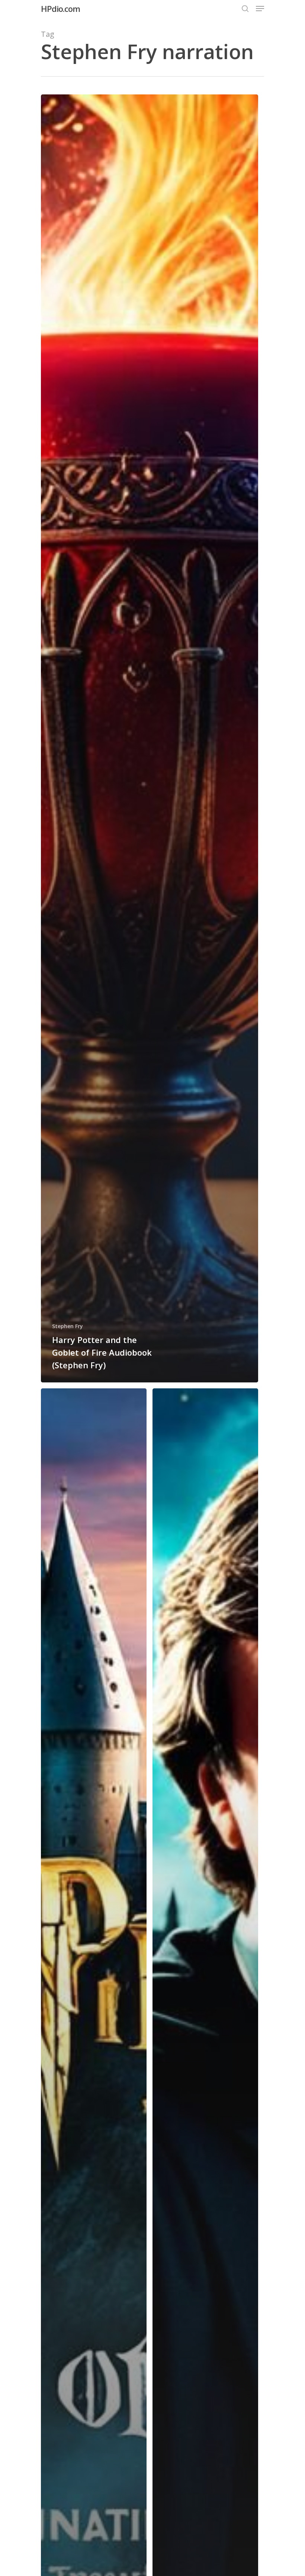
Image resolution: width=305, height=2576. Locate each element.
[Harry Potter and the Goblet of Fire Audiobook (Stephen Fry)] (150, 738)
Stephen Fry (68, 1326)
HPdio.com (60, 9)
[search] (245, 9)
